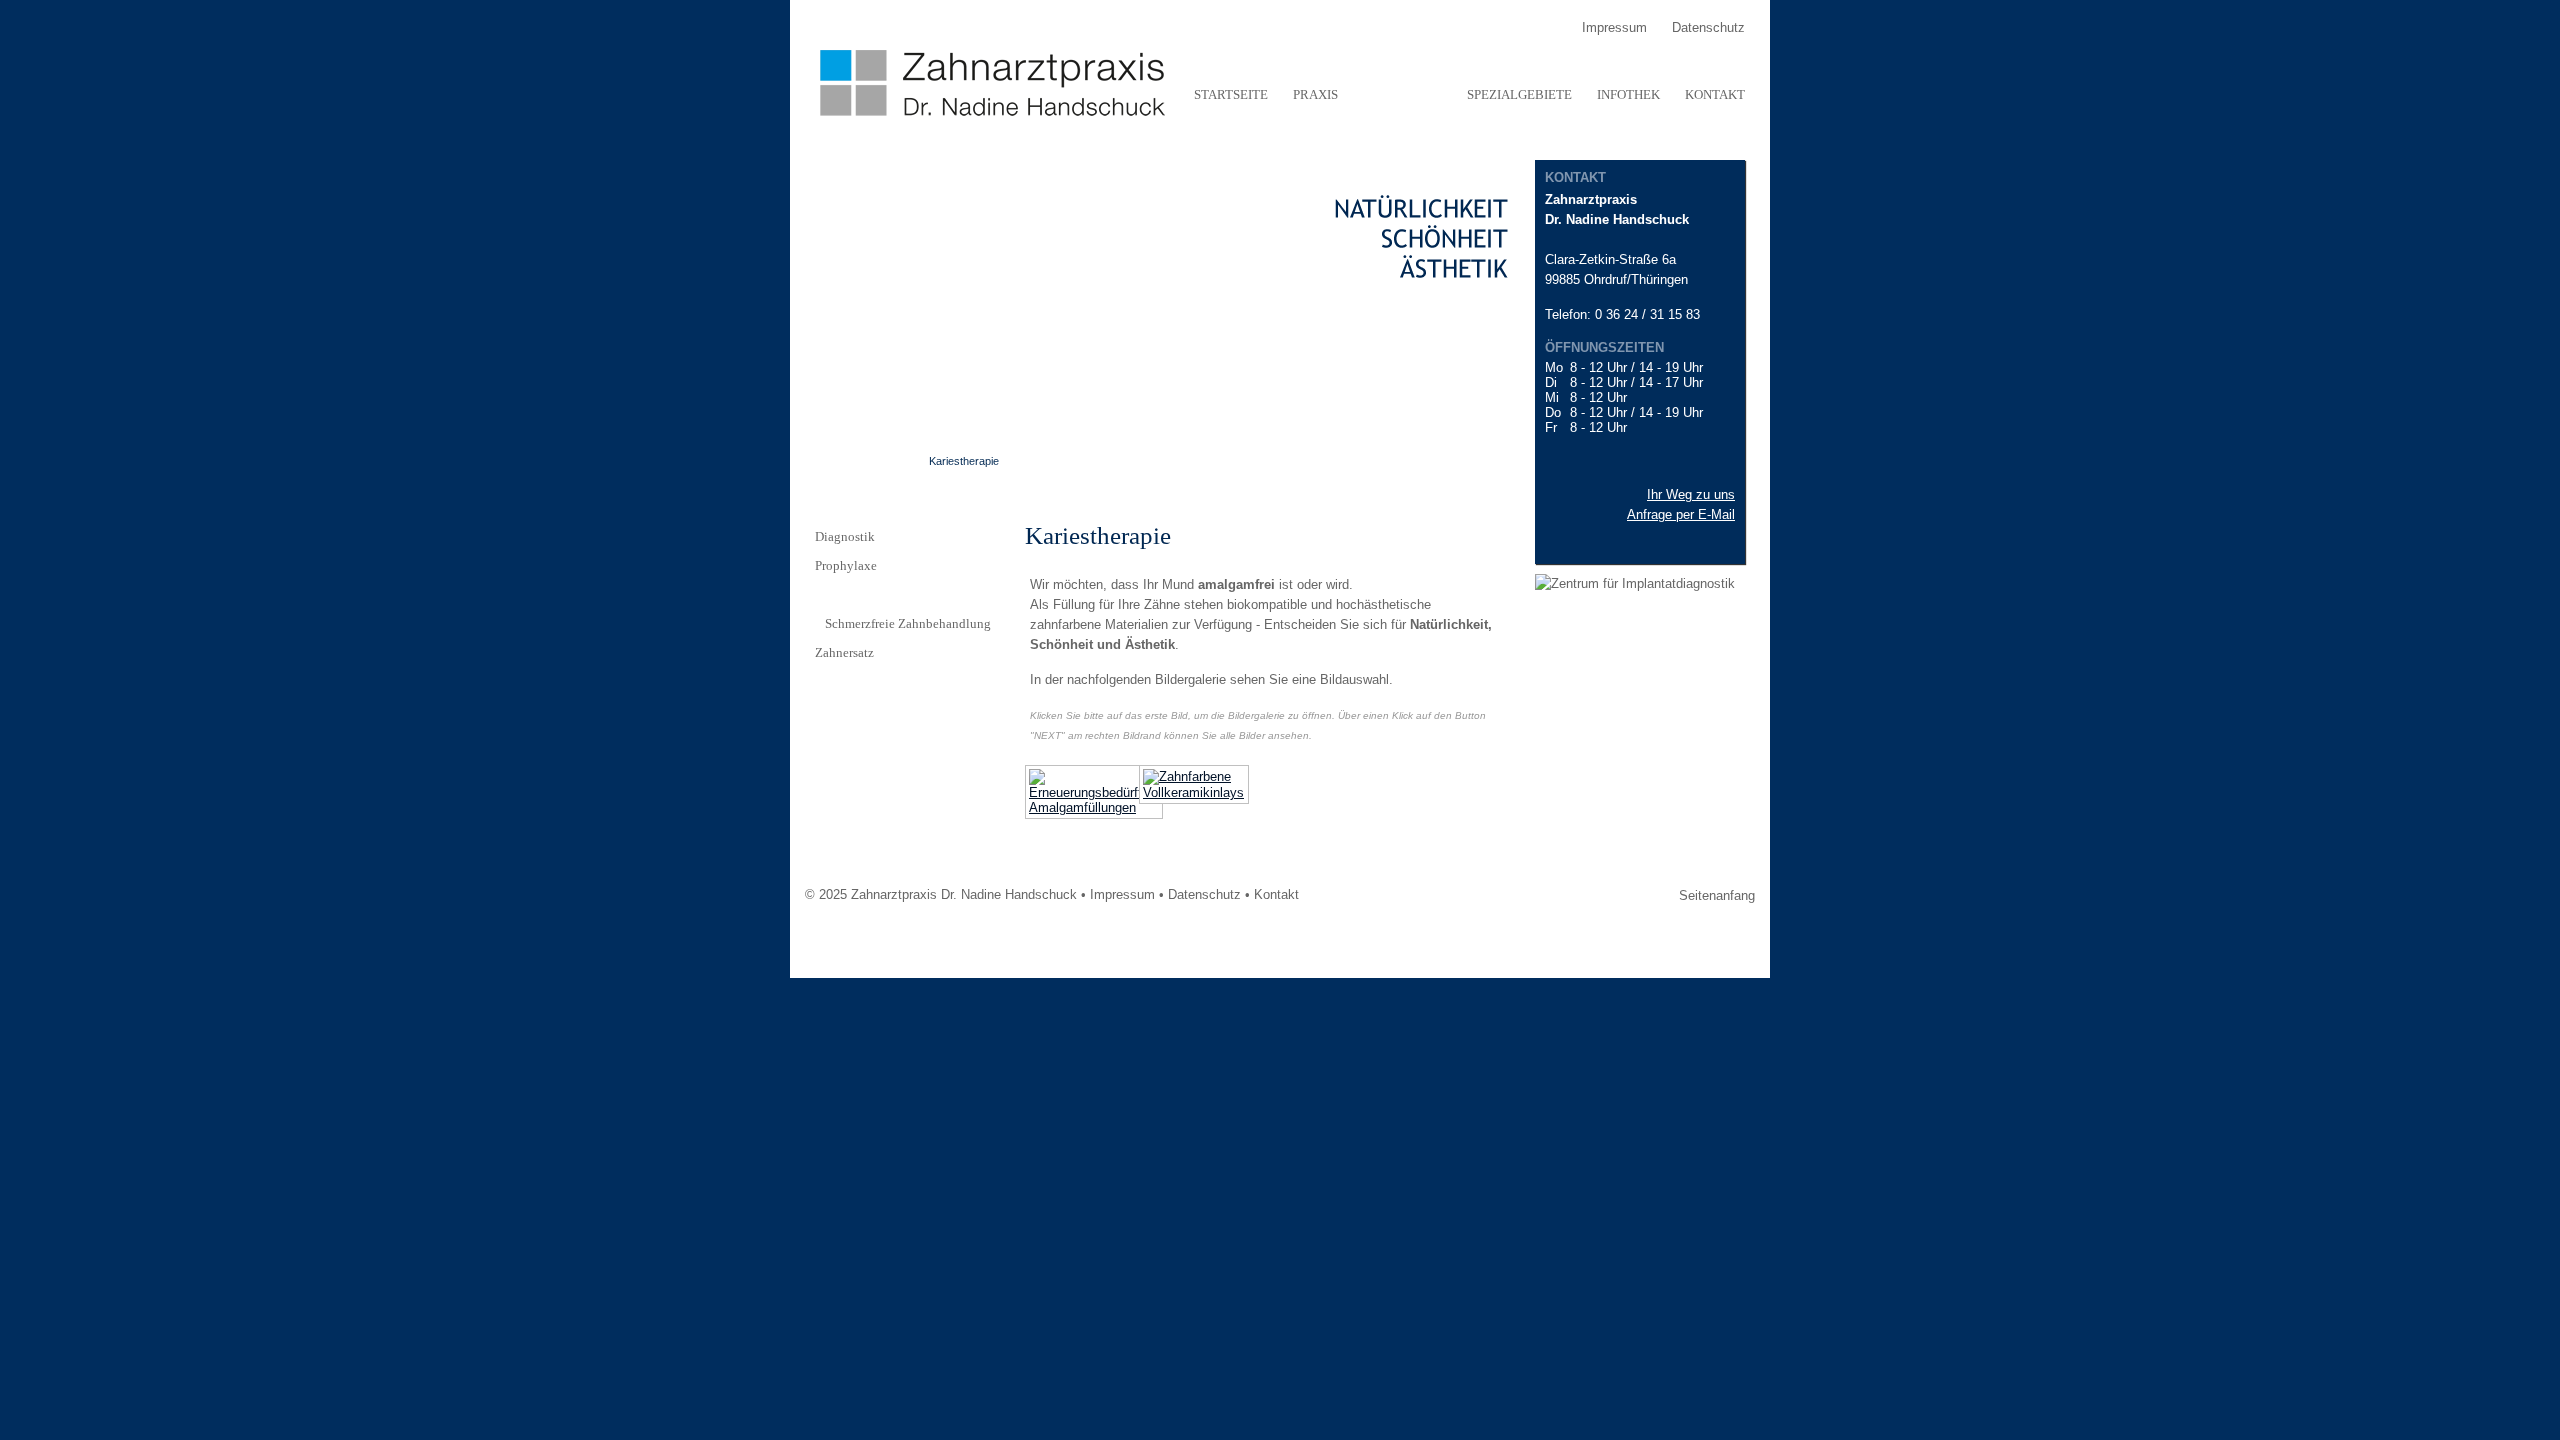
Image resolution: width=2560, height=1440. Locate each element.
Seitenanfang (1717, 895)
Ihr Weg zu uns (1691, 494)
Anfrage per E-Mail (1681, 514)
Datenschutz (1204, 894)
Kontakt (1276, 894)
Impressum (1122, 894)
